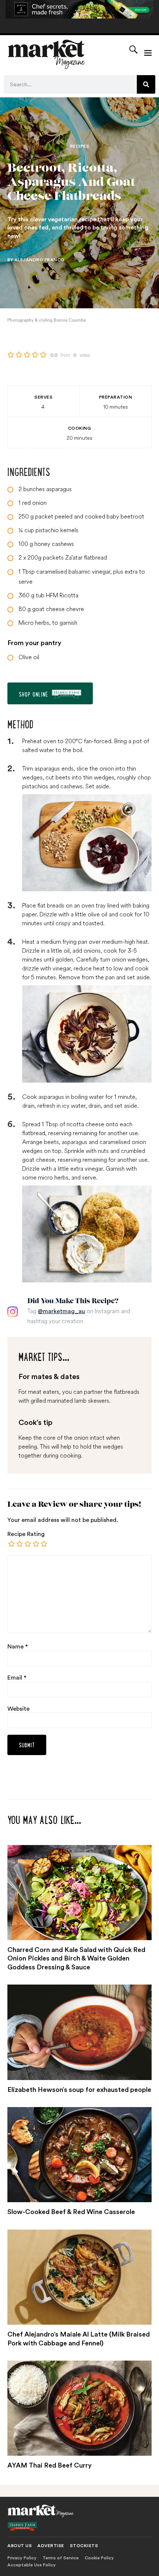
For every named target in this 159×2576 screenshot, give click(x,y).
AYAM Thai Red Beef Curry (50, 2465)
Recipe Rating (26, 1534)
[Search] (146, 84)
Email (17, 1678)
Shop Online (33, 694)
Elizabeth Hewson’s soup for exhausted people (79, 2090)
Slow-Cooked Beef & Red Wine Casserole (71, 2212)
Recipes (80, 146)
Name (18, 1647)
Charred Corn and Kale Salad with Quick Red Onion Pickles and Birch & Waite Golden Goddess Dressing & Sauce (76, 1958)
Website (18, 1709)
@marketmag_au (61, 1311)
